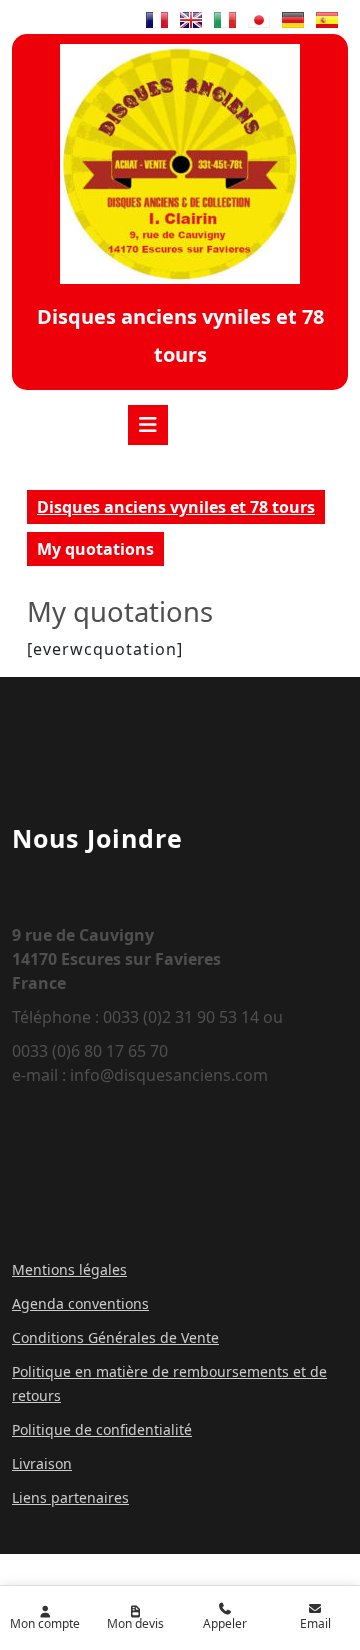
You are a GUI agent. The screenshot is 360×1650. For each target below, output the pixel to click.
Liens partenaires (70, 1497)
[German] (293, 20)
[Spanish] (327, 20)
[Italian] (225, 20)
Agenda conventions (80, 1303)
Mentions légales (69, 1269)
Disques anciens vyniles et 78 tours (176, 507)
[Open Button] (148, 425)
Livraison (42, 1463)
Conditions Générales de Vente (115, 1337)
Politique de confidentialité (102, 1429)
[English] (191, 20)
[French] (157, 20)
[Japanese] (259, 20)
